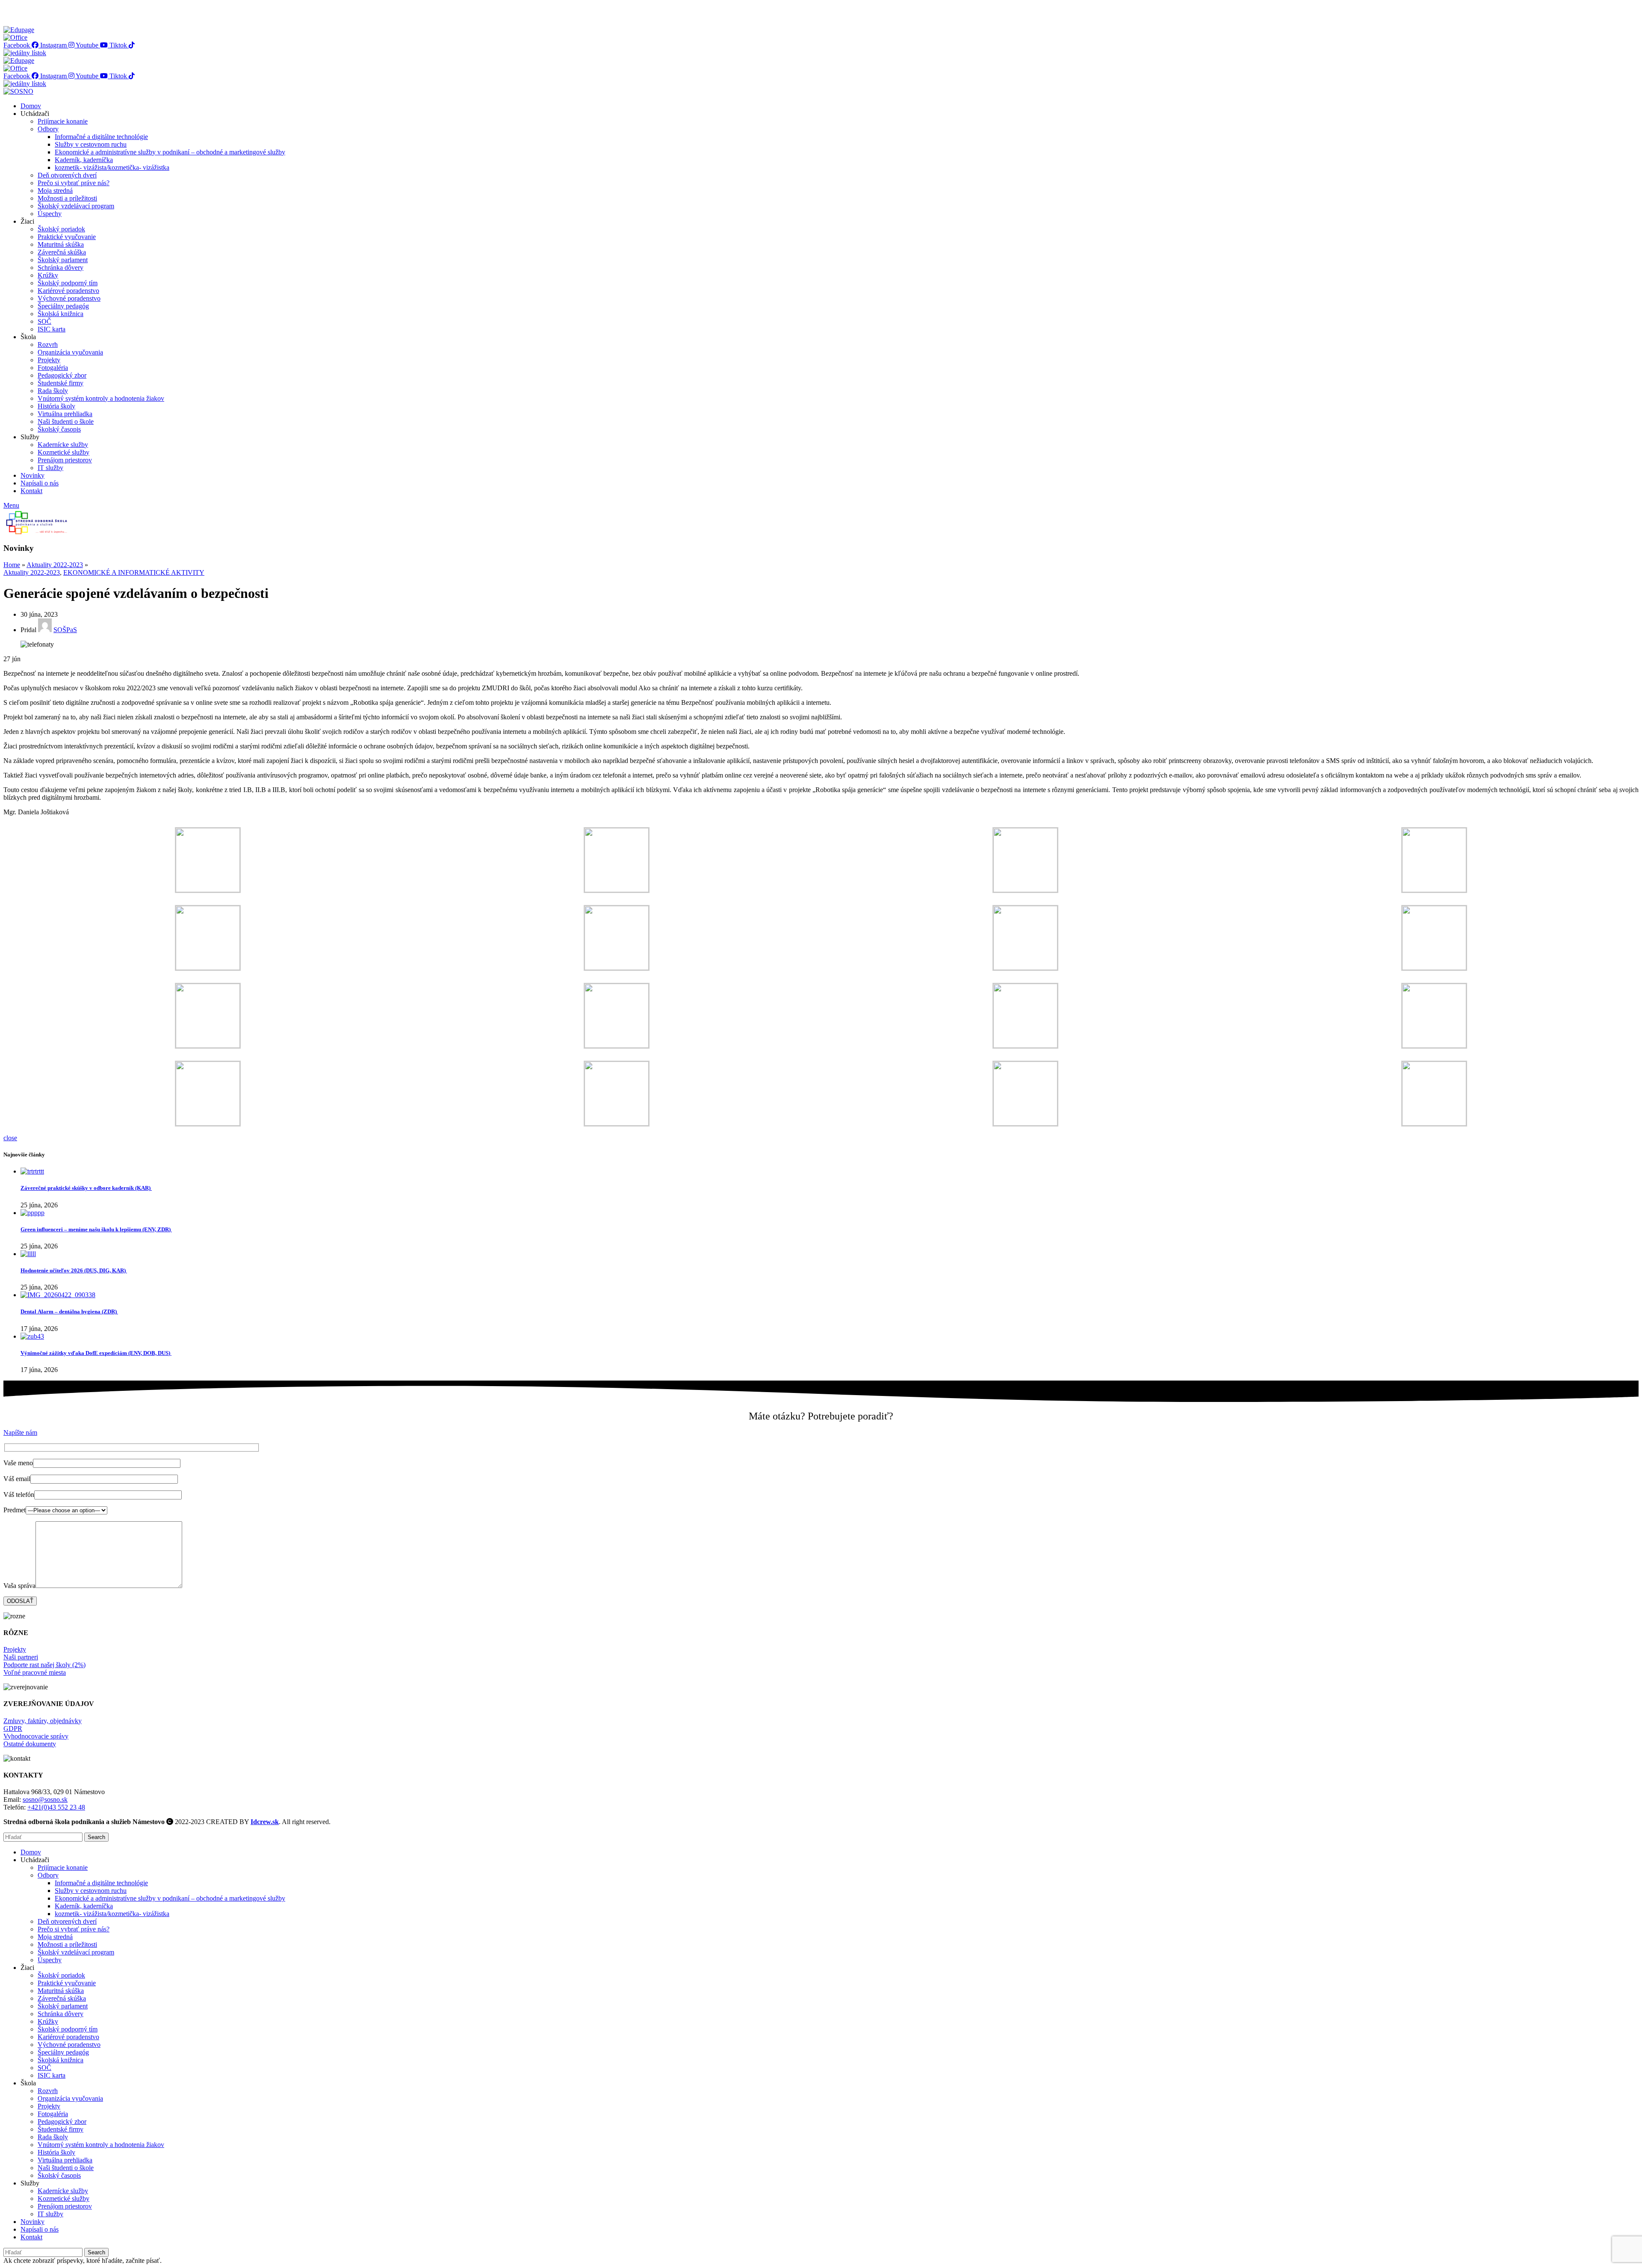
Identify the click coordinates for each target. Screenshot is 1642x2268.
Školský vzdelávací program (76, 206)
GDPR (13, 1728)
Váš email (17, 1479)
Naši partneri (21, 1657)
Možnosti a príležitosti (67, 198)
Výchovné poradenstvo (69, 298)
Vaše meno (18, 1463)
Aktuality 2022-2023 (55, 565)
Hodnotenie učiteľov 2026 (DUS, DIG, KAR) (74, 1270)
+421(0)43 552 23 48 (56, 1807)
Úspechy (50, 214)
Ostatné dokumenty (30, 1744)
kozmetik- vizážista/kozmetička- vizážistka (112, 167)
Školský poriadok (61, 229)
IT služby (50, 468)
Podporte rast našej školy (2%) (44, 1665)
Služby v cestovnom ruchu (91, 144)
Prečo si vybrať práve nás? (74, 183)
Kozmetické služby (63, 452)
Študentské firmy (61, 383)
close (10, 1138)
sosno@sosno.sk (45, 1799)
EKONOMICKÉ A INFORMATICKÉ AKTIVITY (134, 572)
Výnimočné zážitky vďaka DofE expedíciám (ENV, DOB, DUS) (96, 1353)
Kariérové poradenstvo (68, 291)
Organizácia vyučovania (70, 352)
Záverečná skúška (62, 252)
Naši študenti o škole (66, 421)
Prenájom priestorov (65, 460)
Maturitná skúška (61, 244)
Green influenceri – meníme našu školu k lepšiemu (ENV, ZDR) (96, 1229)
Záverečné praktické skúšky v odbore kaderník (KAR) (86, 1188)
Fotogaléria (53, 368)
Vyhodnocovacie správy (36, 1736)
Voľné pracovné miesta (35, 1672)
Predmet (15, 1510)
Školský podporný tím (68, 283)
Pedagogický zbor (62, 375)
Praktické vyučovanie (67, 237)
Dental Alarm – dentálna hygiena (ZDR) (69, 1311)
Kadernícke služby (63, 445)
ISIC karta (52, 329)
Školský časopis (59, 429)
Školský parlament (63, 260)
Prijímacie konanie (63, 121)
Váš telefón (19, 1495)
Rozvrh (48, 344)
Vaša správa (19, 1586)
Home (12, 565)
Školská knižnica (61, 314)
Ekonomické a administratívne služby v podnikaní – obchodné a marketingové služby (170, 152)
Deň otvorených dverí (67, 175)
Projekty (49, 360)
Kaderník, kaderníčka (84, 160)
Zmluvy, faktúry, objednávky (43, 1721)
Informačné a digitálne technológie (101, 137)
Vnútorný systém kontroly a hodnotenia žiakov (101, 398)
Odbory (48, 129)
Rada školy (53, 391)
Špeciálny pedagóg (63, 306)
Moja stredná (55, 191)
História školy (56, 406)
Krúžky (48, 275)
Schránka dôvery (61, 268)
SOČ (44, 321)
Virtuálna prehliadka (65, 414)
